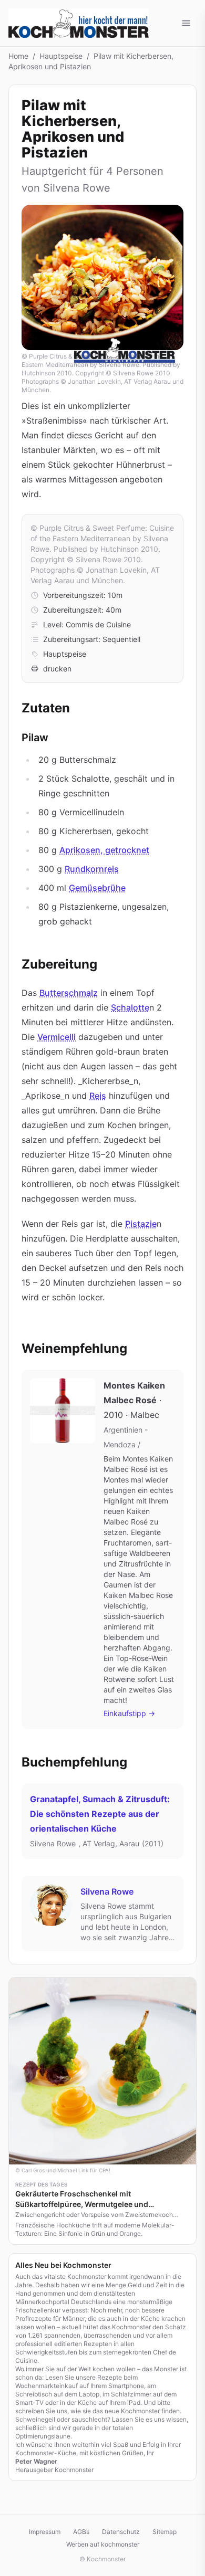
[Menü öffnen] (186, 23)
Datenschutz (121, 2532)
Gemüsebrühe (97, 888)
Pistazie (141, 1224)
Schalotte (130, 1007)
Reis (98, 1096)
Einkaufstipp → (129, 1713)
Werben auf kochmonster (103, 2544)
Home (18, 56)
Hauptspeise (61, 56)
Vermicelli (57, 1037)
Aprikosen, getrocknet (104, 850)
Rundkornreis (92, 869)
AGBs (81, 2532)
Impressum (45, 2532)
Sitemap (165, 2532)
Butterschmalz (69, 993)
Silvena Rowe (107, 1891)
